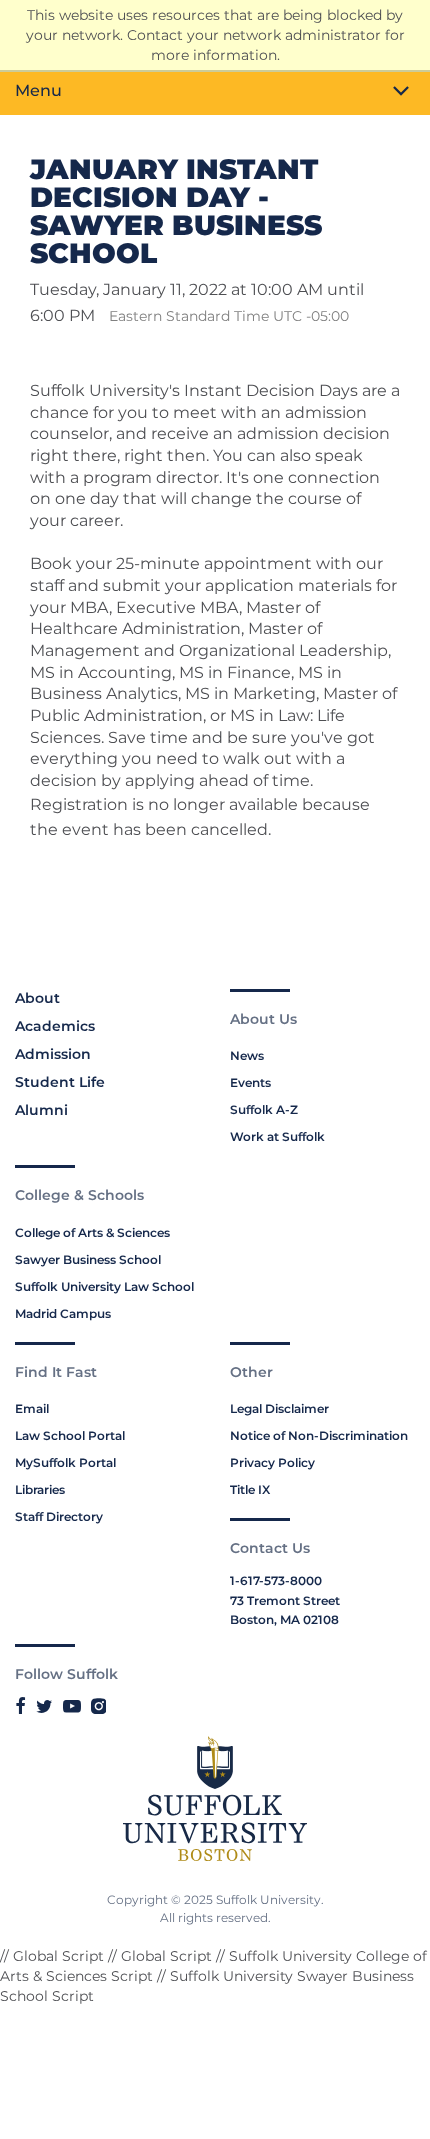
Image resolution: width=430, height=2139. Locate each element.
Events (250, 1082)
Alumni (41, 1110)
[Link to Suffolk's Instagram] (98, 1707)
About (37, 998)
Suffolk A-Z (264, 1109)
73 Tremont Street (285, 1600)
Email (32, 1408)
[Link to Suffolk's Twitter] (44, 1707)
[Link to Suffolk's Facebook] (20, 1707)
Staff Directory (59, 1516)
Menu (38, 90)
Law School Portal (70, 1435)
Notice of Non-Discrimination (319, 1435)
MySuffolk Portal (65, 1462)
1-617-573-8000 (276, 1580)
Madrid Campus (63, 1313)
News (247, 1055)
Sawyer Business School (88, 1259)
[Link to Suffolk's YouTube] (72, 1707)
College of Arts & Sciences (92, 1232)
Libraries (40, 1489)
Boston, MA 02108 (284, 1619)
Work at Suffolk (277, 1136)
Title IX (250, 1489)
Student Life (60, 1082)
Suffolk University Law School (104, 1286)
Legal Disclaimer (279, 1408)
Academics (55, 1026)
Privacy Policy (272, 1462)
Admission (53, 1054)
